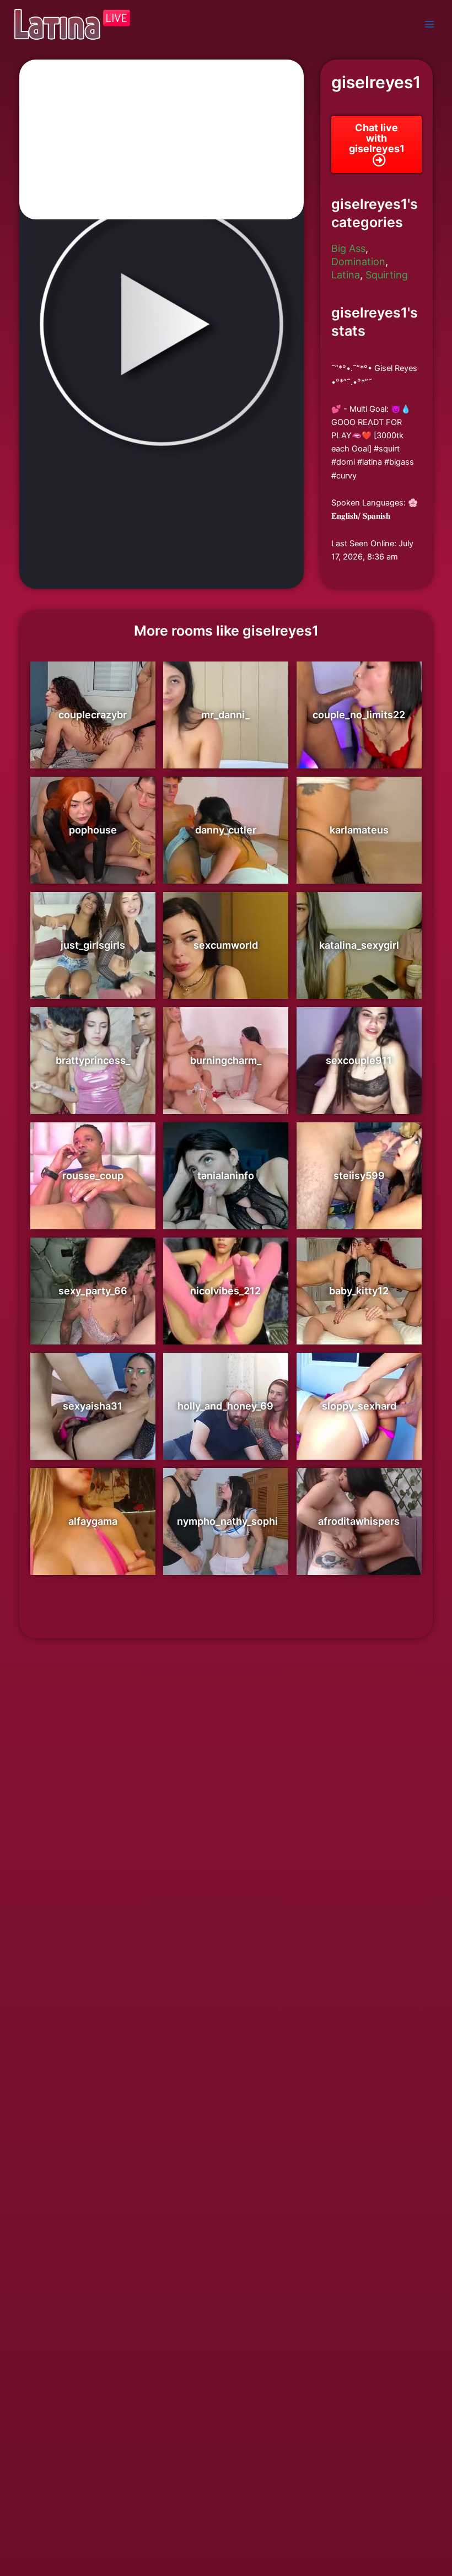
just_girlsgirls (93, 945)
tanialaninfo (226, 1176)
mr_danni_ (225, 715)
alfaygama (93, 1521)
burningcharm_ (226, 1060)
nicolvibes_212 (225, 1291)
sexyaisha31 (93, 1406)
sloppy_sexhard (359, 1406)
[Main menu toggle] (429, 24)
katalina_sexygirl (359, 945)
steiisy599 (359, 1176)
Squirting (387, 275)
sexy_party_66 (93, 1291)
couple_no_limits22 (359, 715)
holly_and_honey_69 (225, 1406)
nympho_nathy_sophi (227, 1521)
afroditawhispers (359, 1521)
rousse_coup (93, 1176)
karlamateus (359, 830)
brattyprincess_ (93, 1060)
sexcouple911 (359, 1060)
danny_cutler (226, 830)
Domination (358, 262)
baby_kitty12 (359, 1291)
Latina (346, 275)
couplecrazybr (93, 715)
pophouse (93, 830)
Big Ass (348, 248)
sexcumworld (226, 945)
